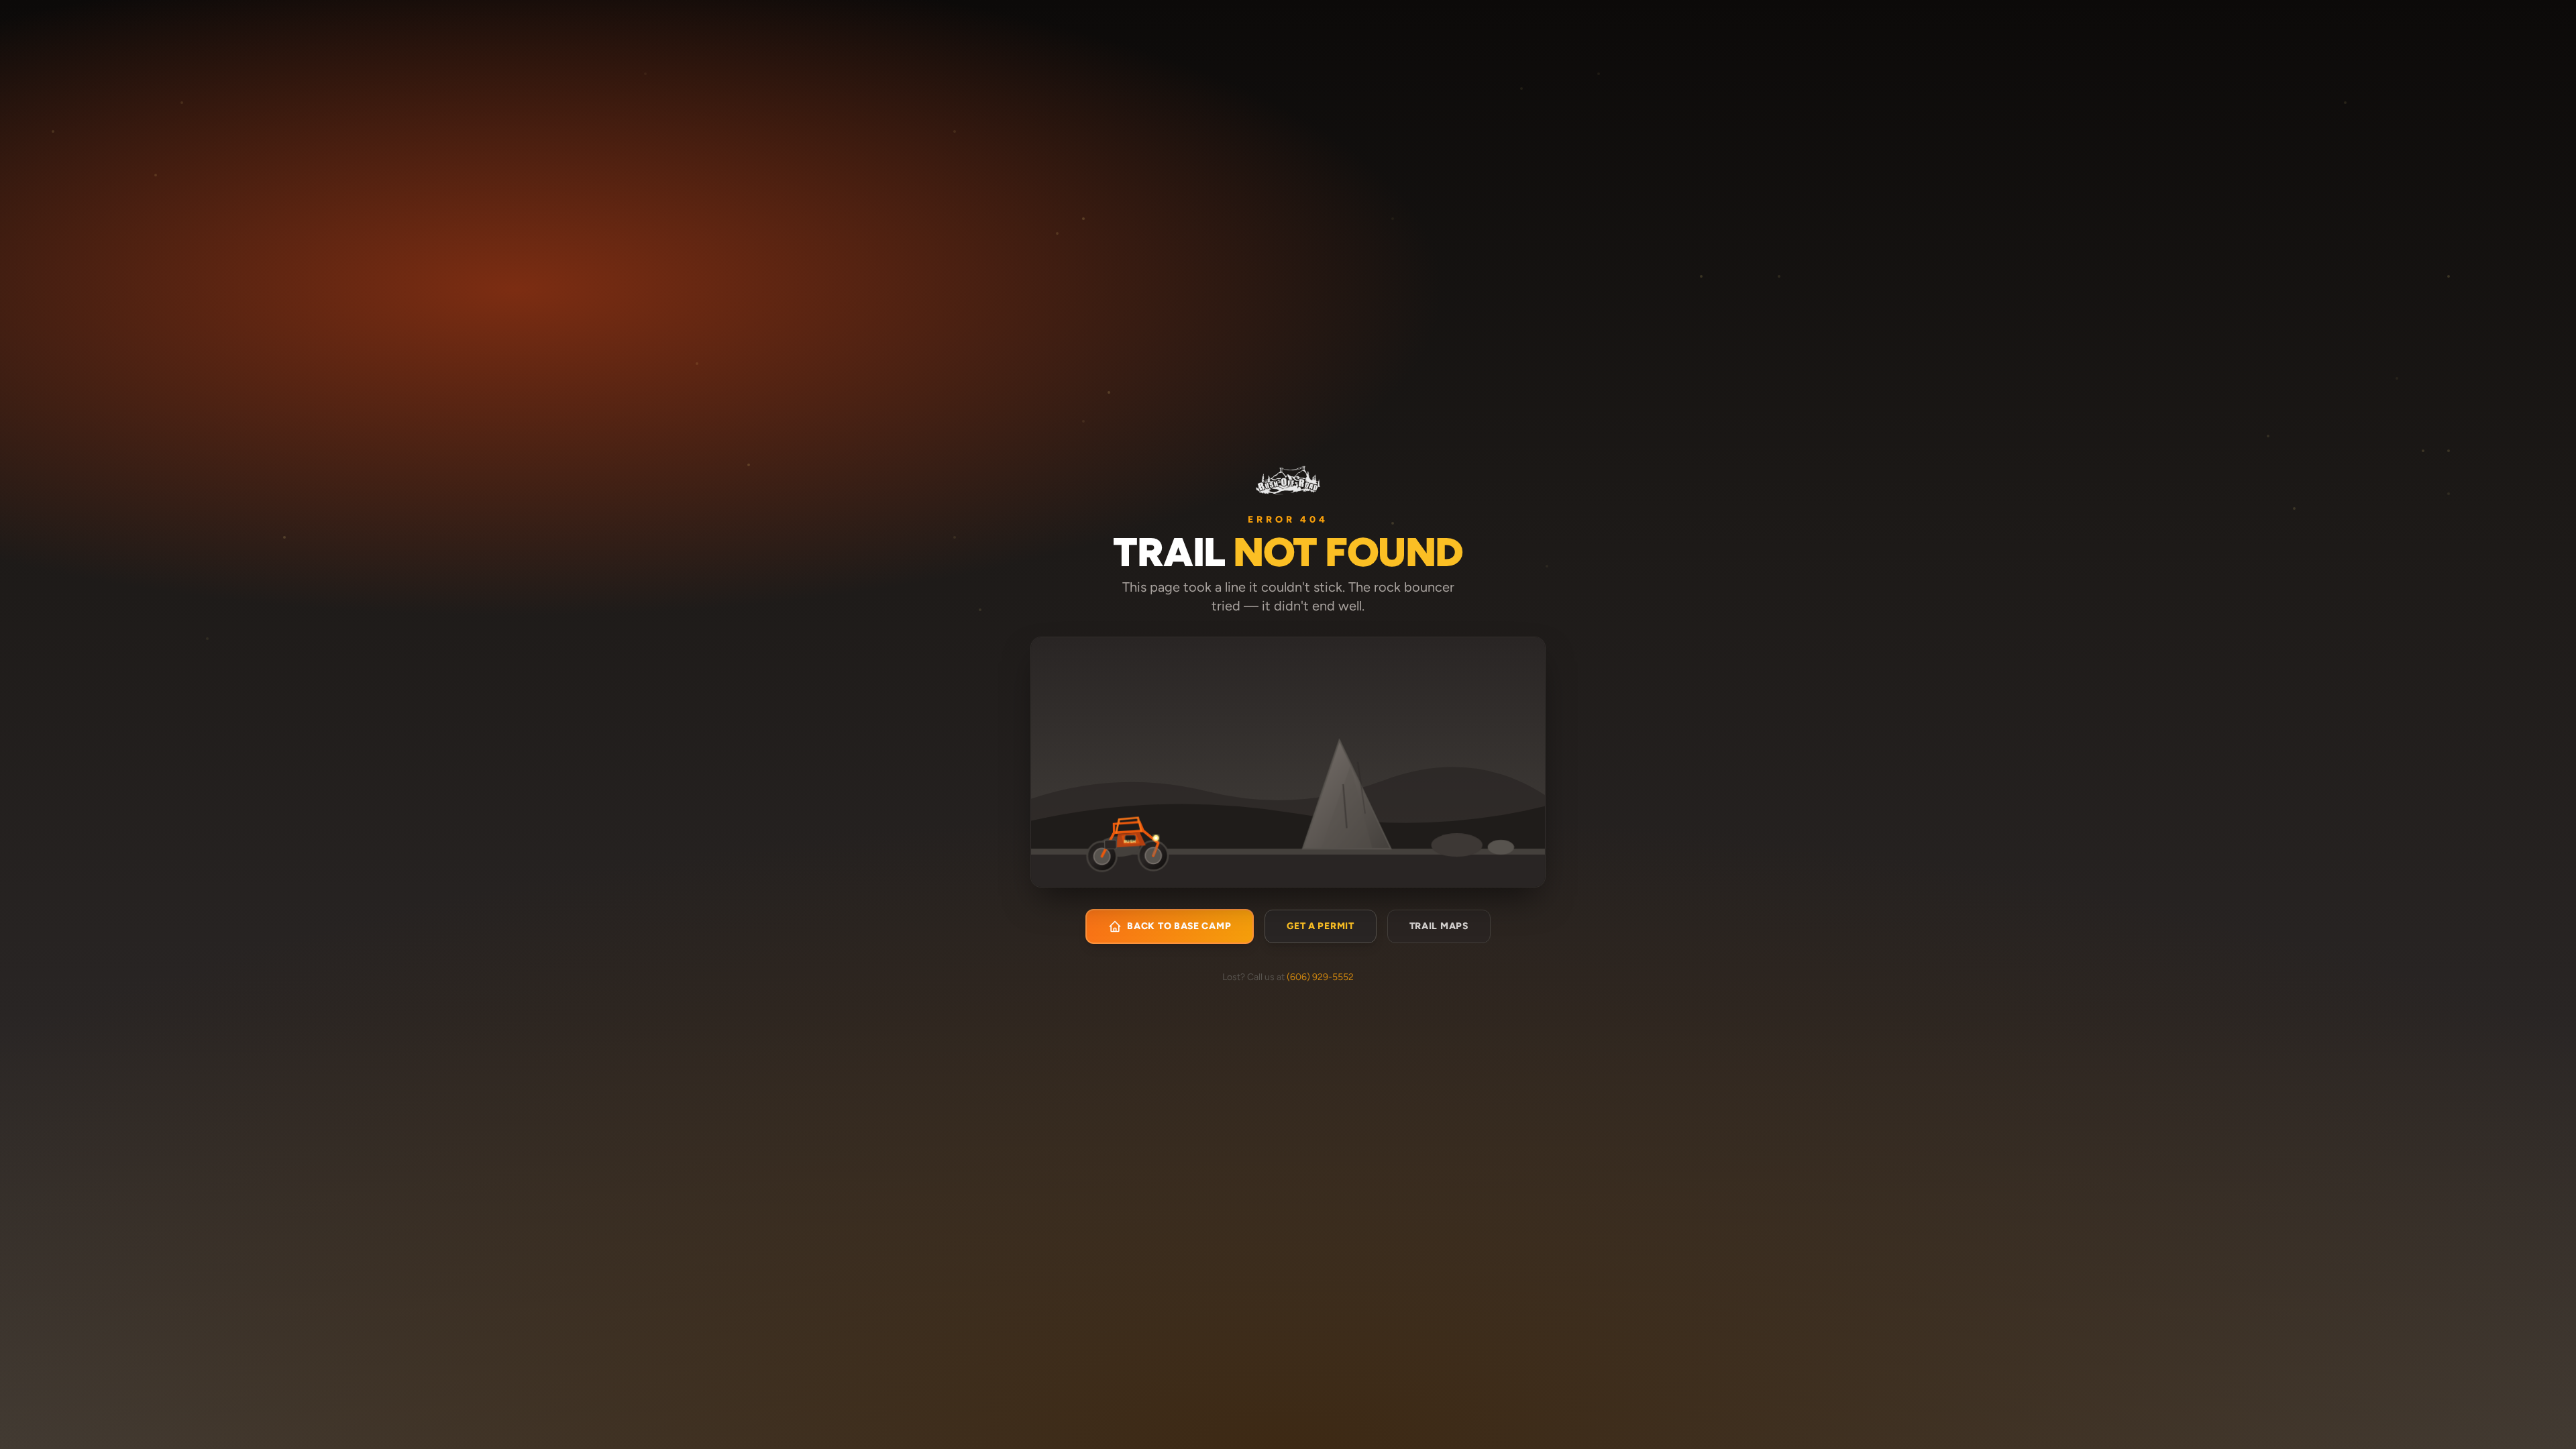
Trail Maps (1439, 926)
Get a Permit (1320, 926)
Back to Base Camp (1179, 926)
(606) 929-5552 (1320, 977)
